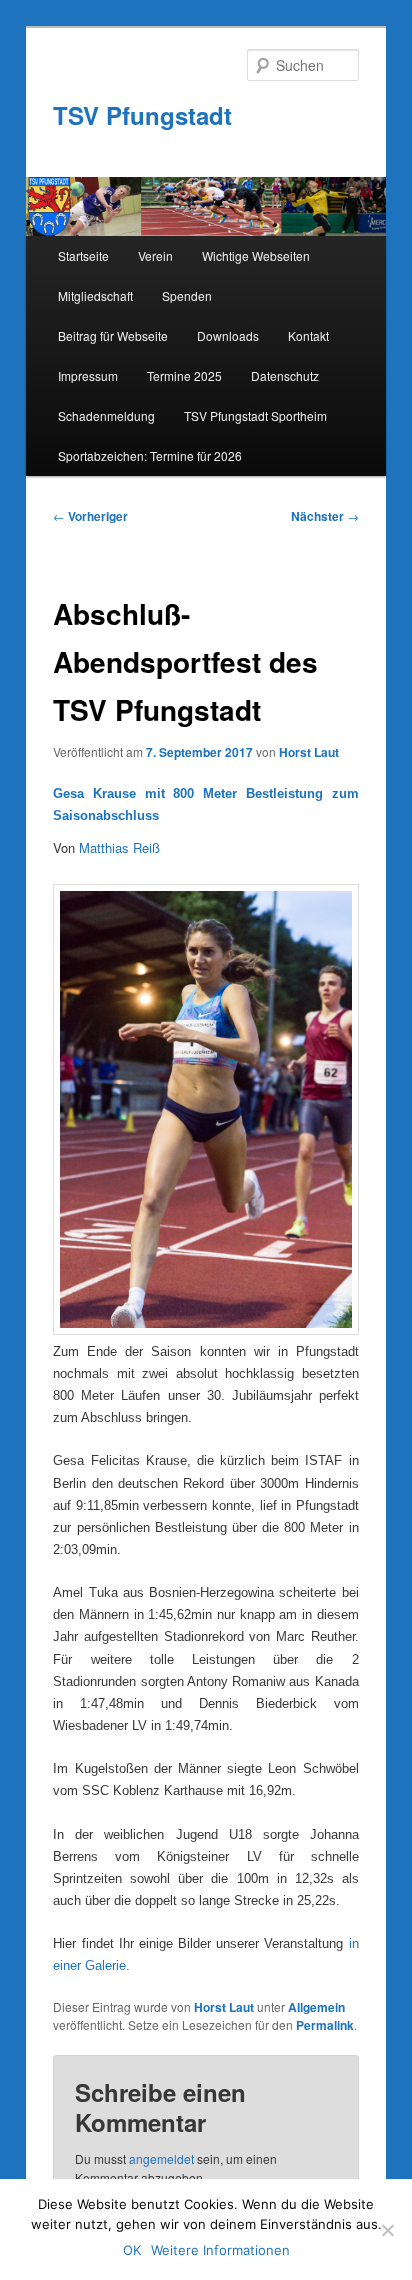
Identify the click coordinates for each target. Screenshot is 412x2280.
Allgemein (316, 2007)
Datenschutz (285, 375)
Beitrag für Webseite (113, 335)
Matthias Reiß (119, 847)
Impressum (88, 375)
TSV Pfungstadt (142, 115)
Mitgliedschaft (95, 295)
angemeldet (161, 2158)
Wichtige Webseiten (256, 255)
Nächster (325, 516)
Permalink (325, 2025)
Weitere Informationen (220, 2250)
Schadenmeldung (106, 415)
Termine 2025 (184, 375)
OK (132, 2250)
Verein (155, 255)
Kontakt (308, 335)
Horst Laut (309, 752)
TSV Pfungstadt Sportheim (255, 415)
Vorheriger (90, 516)
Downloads (228, 335)
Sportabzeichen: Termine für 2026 (150, 455)
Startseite (83, 255)
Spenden (187, 295)
